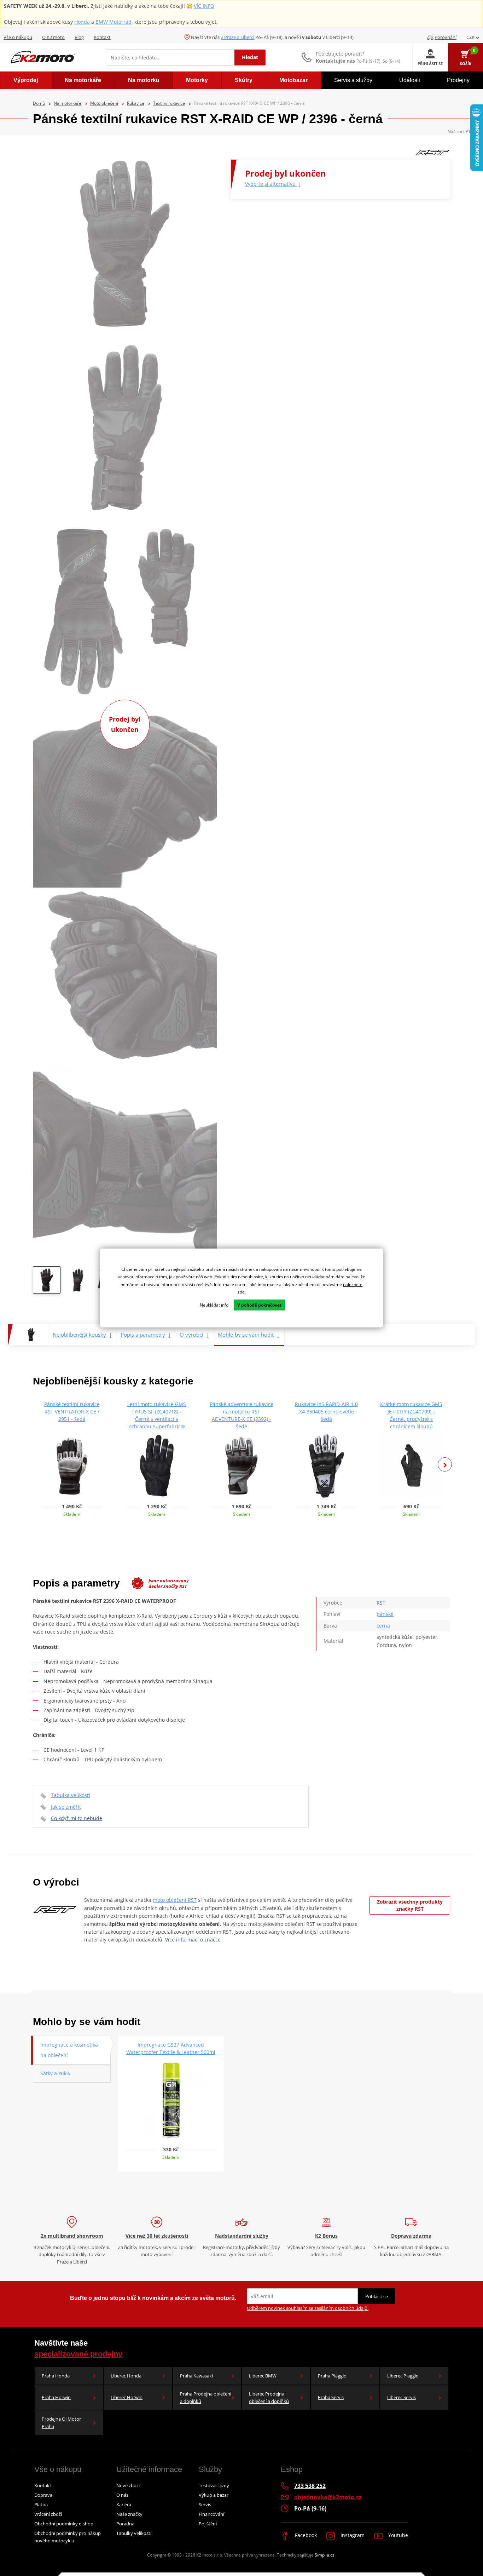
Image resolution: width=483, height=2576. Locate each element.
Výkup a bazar (214, 2495)
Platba (41, 2505)
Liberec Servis (401, 2397)
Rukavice (136, 103)
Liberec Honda (126, 2376)
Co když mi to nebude (77, 1818)
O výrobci (191, 1335)
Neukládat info (214, 1305)
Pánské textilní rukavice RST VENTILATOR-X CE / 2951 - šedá (72, 1412)
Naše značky (129, 2514)
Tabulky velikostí (134, 2533)
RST (381, 1603)
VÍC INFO (204, 6)
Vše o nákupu (18, 37)
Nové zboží (128, 2485)
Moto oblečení (104, 103)
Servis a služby (353, 80)
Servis (205, 2505)
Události (410, 80)
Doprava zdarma (411, 2236)
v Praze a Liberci (237, 37)
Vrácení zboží (48, 2514)
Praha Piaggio (332, 2376)
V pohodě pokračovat (259, 1305)
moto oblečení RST (175, 1900)
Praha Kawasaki (196, 2376)
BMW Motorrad (114, 22)
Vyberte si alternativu (271, 184)
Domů (39, 103)
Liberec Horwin (127, 2397)
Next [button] (445, 1464)
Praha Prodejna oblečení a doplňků (206, 2397)
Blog (79, 37)
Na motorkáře (68, 103)
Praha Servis (331, 2397)
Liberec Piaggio (403, 2376)
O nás (122, 2495)
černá (383, 1626)
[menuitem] (26, 80)
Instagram (352, 2535)
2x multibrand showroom (72, 2236)
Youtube (397, 2535)
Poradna (125, 2524)
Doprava (43, 2495)
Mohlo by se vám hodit (246, 1335)
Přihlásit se (377, 2296)
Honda (82, 22)
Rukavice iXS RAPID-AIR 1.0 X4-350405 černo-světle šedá (326, 1412)
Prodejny (458, 80)
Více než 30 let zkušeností (157, 2236)
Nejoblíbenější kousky (79, 1335)
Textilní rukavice (169, 103)
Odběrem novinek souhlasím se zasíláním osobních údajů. (308, 2308)
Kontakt (102, 37)
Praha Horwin (56, 2397)
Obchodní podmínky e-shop (64, 2524)
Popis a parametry (143, 1335)
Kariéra (124, 2505)
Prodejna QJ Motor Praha (61, 2423)
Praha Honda (56, 2376)
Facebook (305, 2535)
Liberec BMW (263, 2376)
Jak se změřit (66, 1807)
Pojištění (208, 2524)
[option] (47, 1282)
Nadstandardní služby (242, 2236)
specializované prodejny (78, 2354)
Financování (211, 2514)
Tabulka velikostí (71, 1795)
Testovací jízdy (214, 2485)
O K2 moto (53, 37)
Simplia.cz (325, 2555)
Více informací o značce (193, 1940)
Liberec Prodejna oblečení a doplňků (269, 2397)
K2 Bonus (326, 2236)
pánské (385, 1614)
